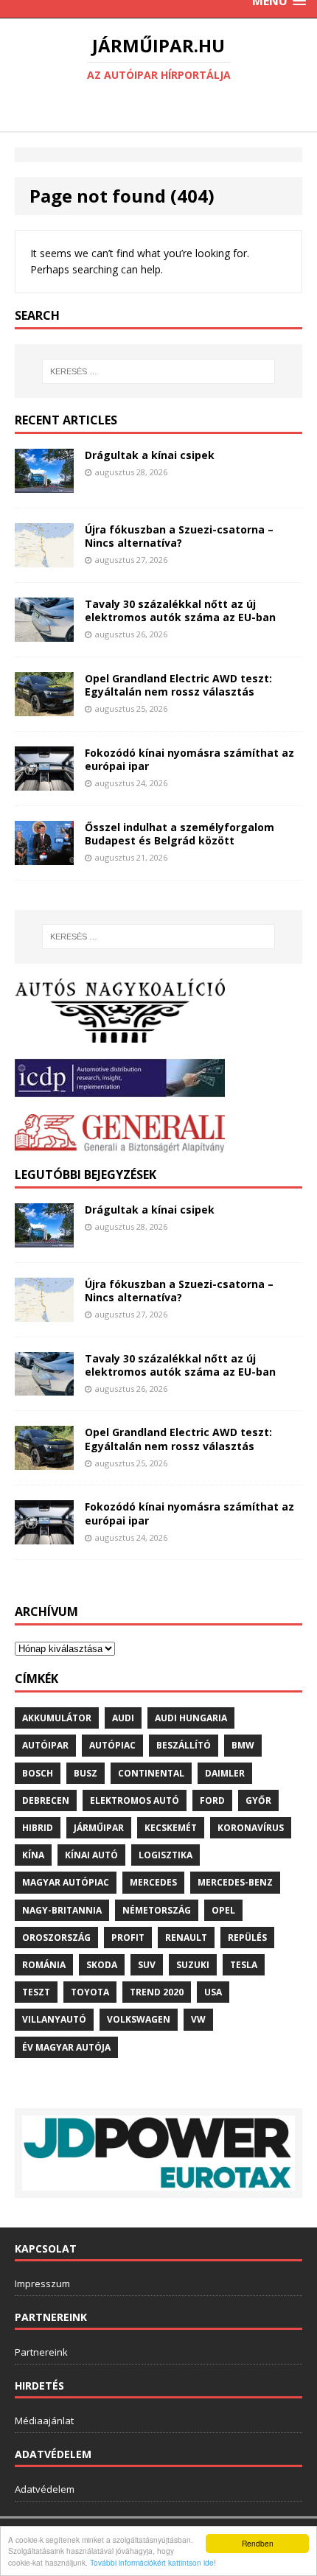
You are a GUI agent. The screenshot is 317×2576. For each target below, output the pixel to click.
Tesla (244, 1965)
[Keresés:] (159, 371)
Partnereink (41, 2352)
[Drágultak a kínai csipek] (44, 484)
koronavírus (251, 1828)
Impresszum (42, 2283)
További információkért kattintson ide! (153, 2562)
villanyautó (54, 2019)
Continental (151, 1773)
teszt (36, 1992)
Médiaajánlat (44, 2421)
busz (86, 1773)
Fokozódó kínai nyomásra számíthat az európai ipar (189, 759)
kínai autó (91, 1855)
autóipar (45, 1745)
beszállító (184, 1745)
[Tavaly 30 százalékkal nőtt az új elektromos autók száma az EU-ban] (44, 633)
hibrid (38, 1828)
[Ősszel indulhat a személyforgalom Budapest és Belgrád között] (44, 856)
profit (128, 1938)
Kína (33, 1855)
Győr (258, 1800)
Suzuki (193, 1965)
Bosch (38, 1773)
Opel (223, 1910)
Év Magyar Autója (66, 2047)
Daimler (225, 1773)
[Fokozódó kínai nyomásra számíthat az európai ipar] (44, 781)
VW (198, 2019)
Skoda (102, 1965)
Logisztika (166, 1855)
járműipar (99, 1828)
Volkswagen (139, 2019)
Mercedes (153, 1882)
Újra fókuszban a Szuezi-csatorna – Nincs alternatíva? (179, 536)
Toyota (90, 1992)
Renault (186, 1938)
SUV (147, 1965)
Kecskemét (171, 1828)
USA (213, 1992)
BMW (243, 1745)
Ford (212, 1800)
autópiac (112, 1745)
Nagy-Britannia (62, 1910)
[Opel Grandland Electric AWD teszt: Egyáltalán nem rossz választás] (44, 707)
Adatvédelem (45, 2489)
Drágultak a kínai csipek (150, 455)
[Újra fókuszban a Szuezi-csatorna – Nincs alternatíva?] (44, 559)
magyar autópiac (66, 1882)
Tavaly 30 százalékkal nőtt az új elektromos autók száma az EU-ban (180, 610)
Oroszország (56, 1938)
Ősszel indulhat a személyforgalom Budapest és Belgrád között (180, 834)
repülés (247, 1938)
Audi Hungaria (191, 1718)
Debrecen (46, 1800)
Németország (157, 1910)
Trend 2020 (157, 1992)
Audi (123, 1718)
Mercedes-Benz (235, 1882)
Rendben (258, 2543)
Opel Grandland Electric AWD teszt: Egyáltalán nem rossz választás (178, 685)
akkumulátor (57, 1718)
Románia (44, 1965)
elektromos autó (135, 1800)
